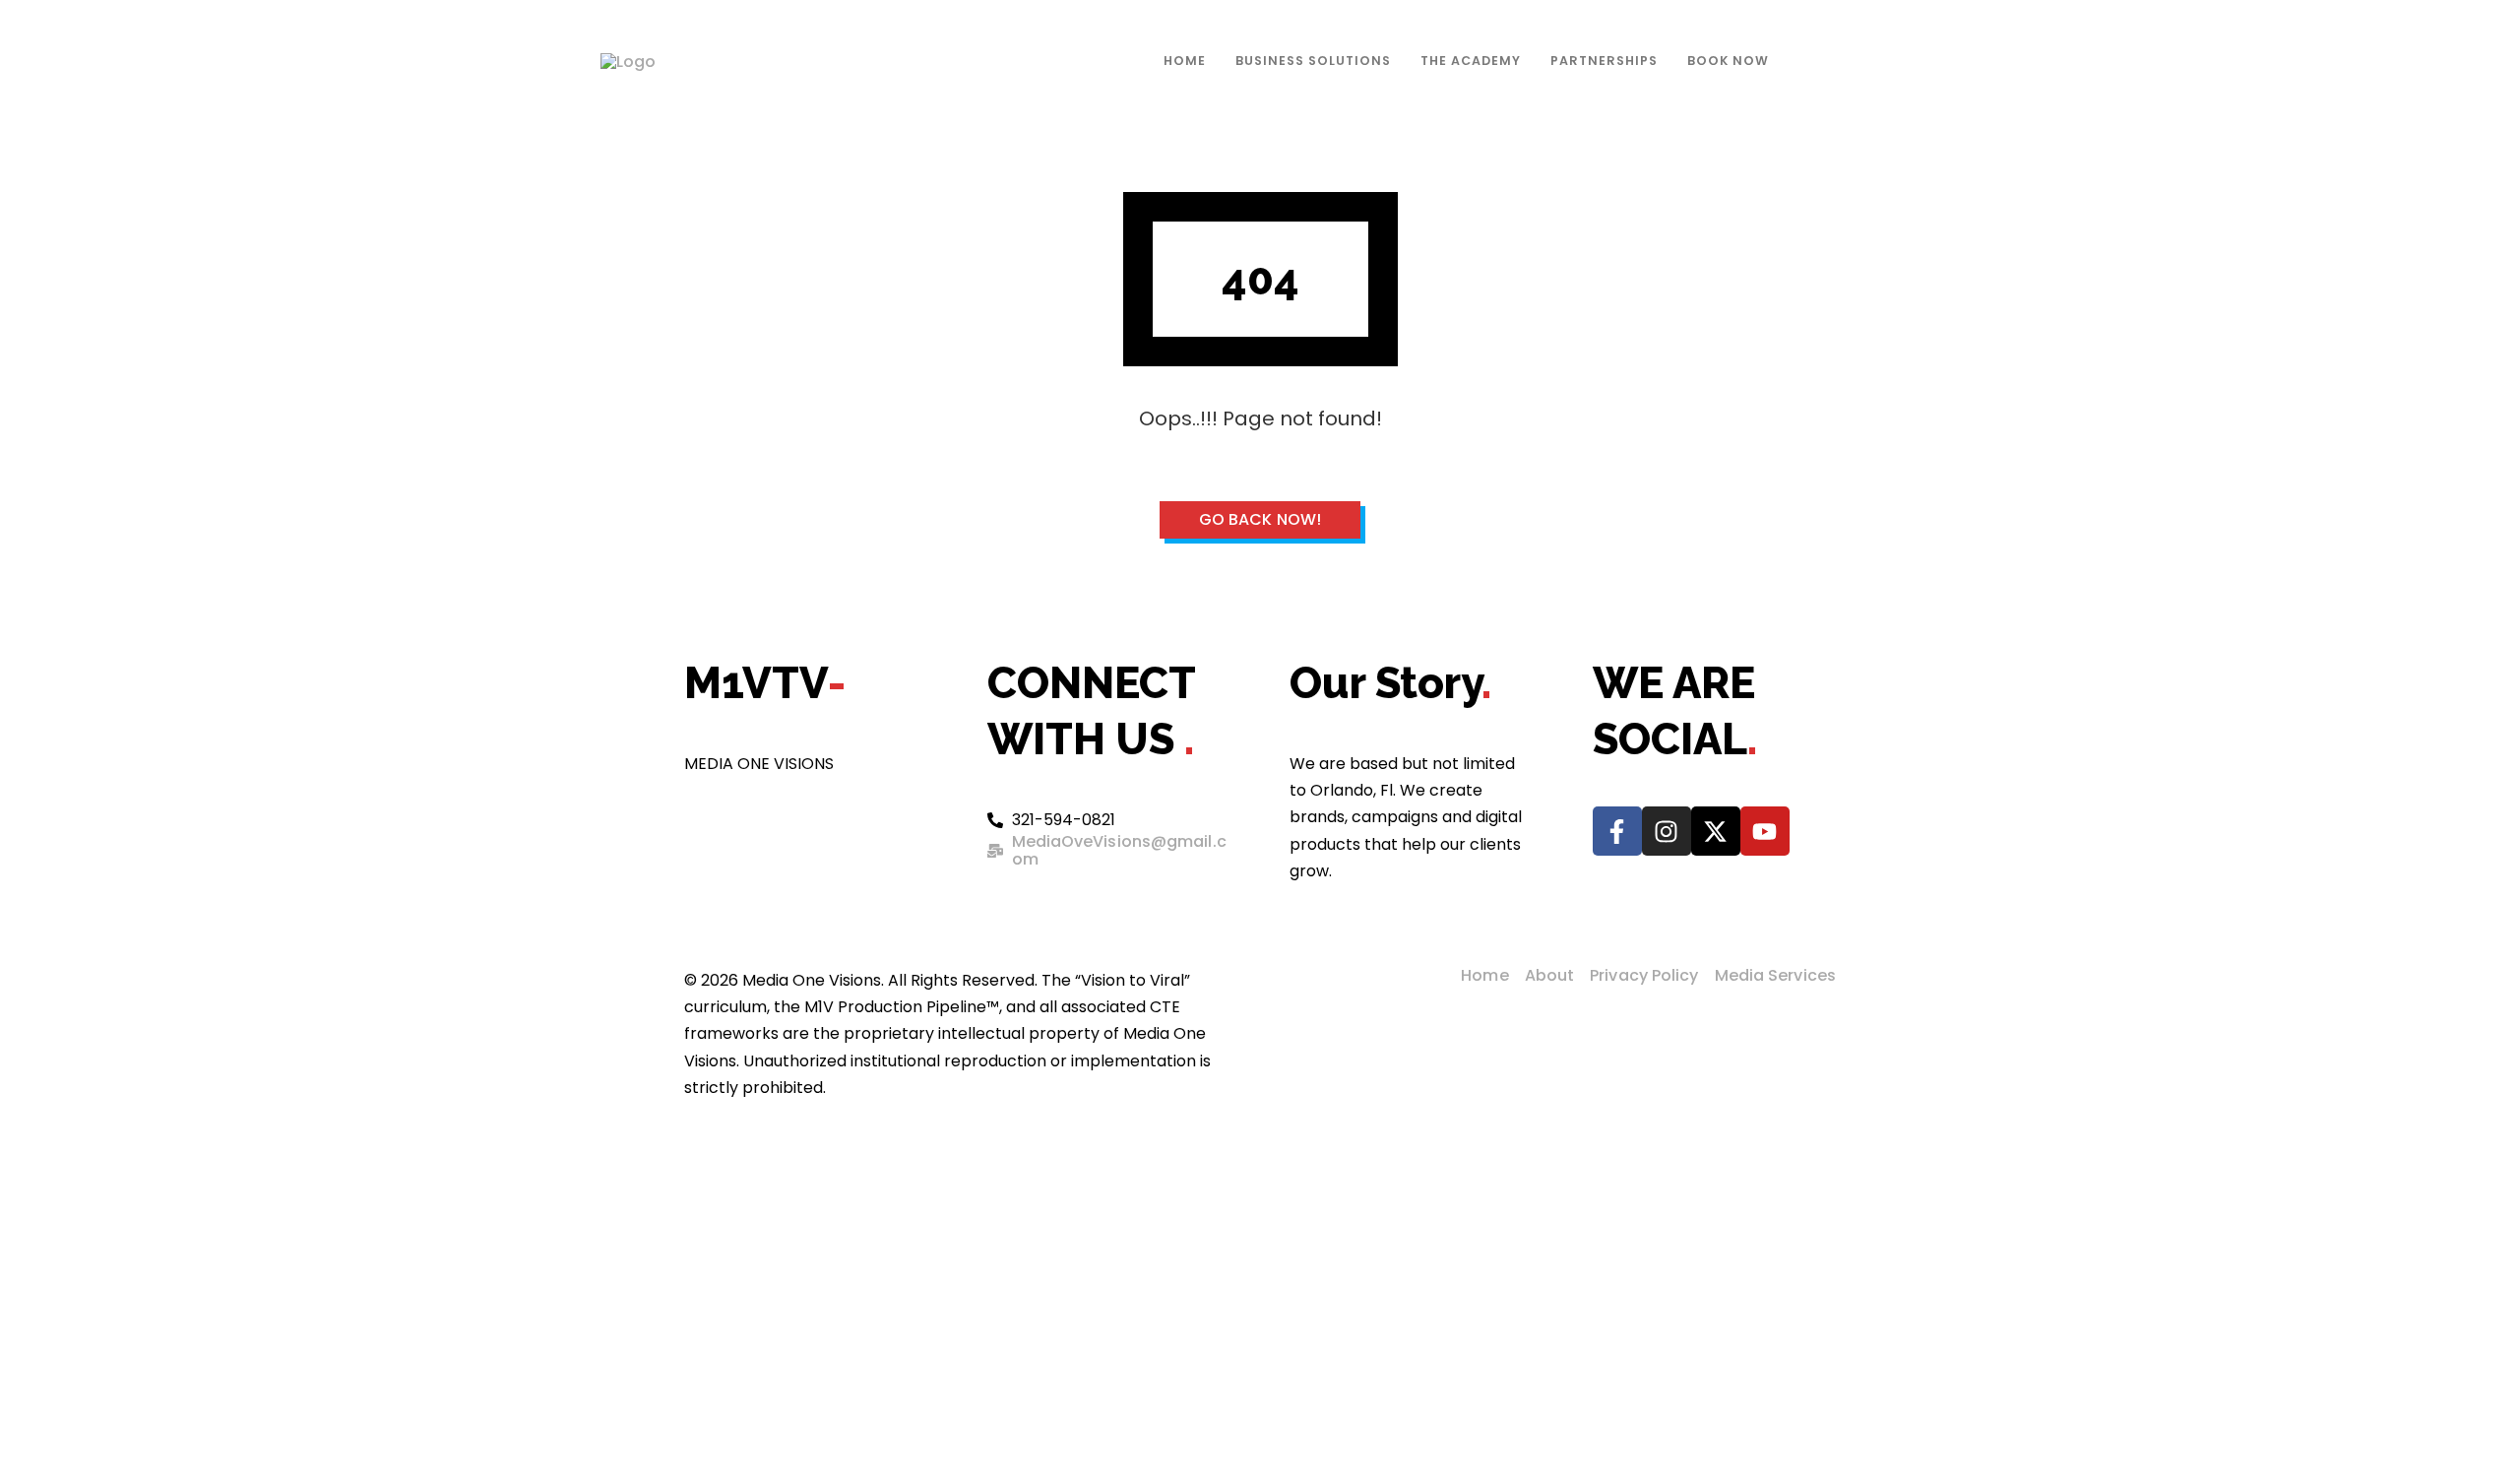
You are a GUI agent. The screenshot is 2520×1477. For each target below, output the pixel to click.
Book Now (1728, 61)
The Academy (1471, 61)
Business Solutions (1313, 61)
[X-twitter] (1716, 831)
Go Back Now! (1260, 519)
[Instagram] (1667, 831)
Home (1185, 61)
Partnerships (1604, 61)
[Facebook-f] (1617, 831)
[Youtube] (1765, 831)
